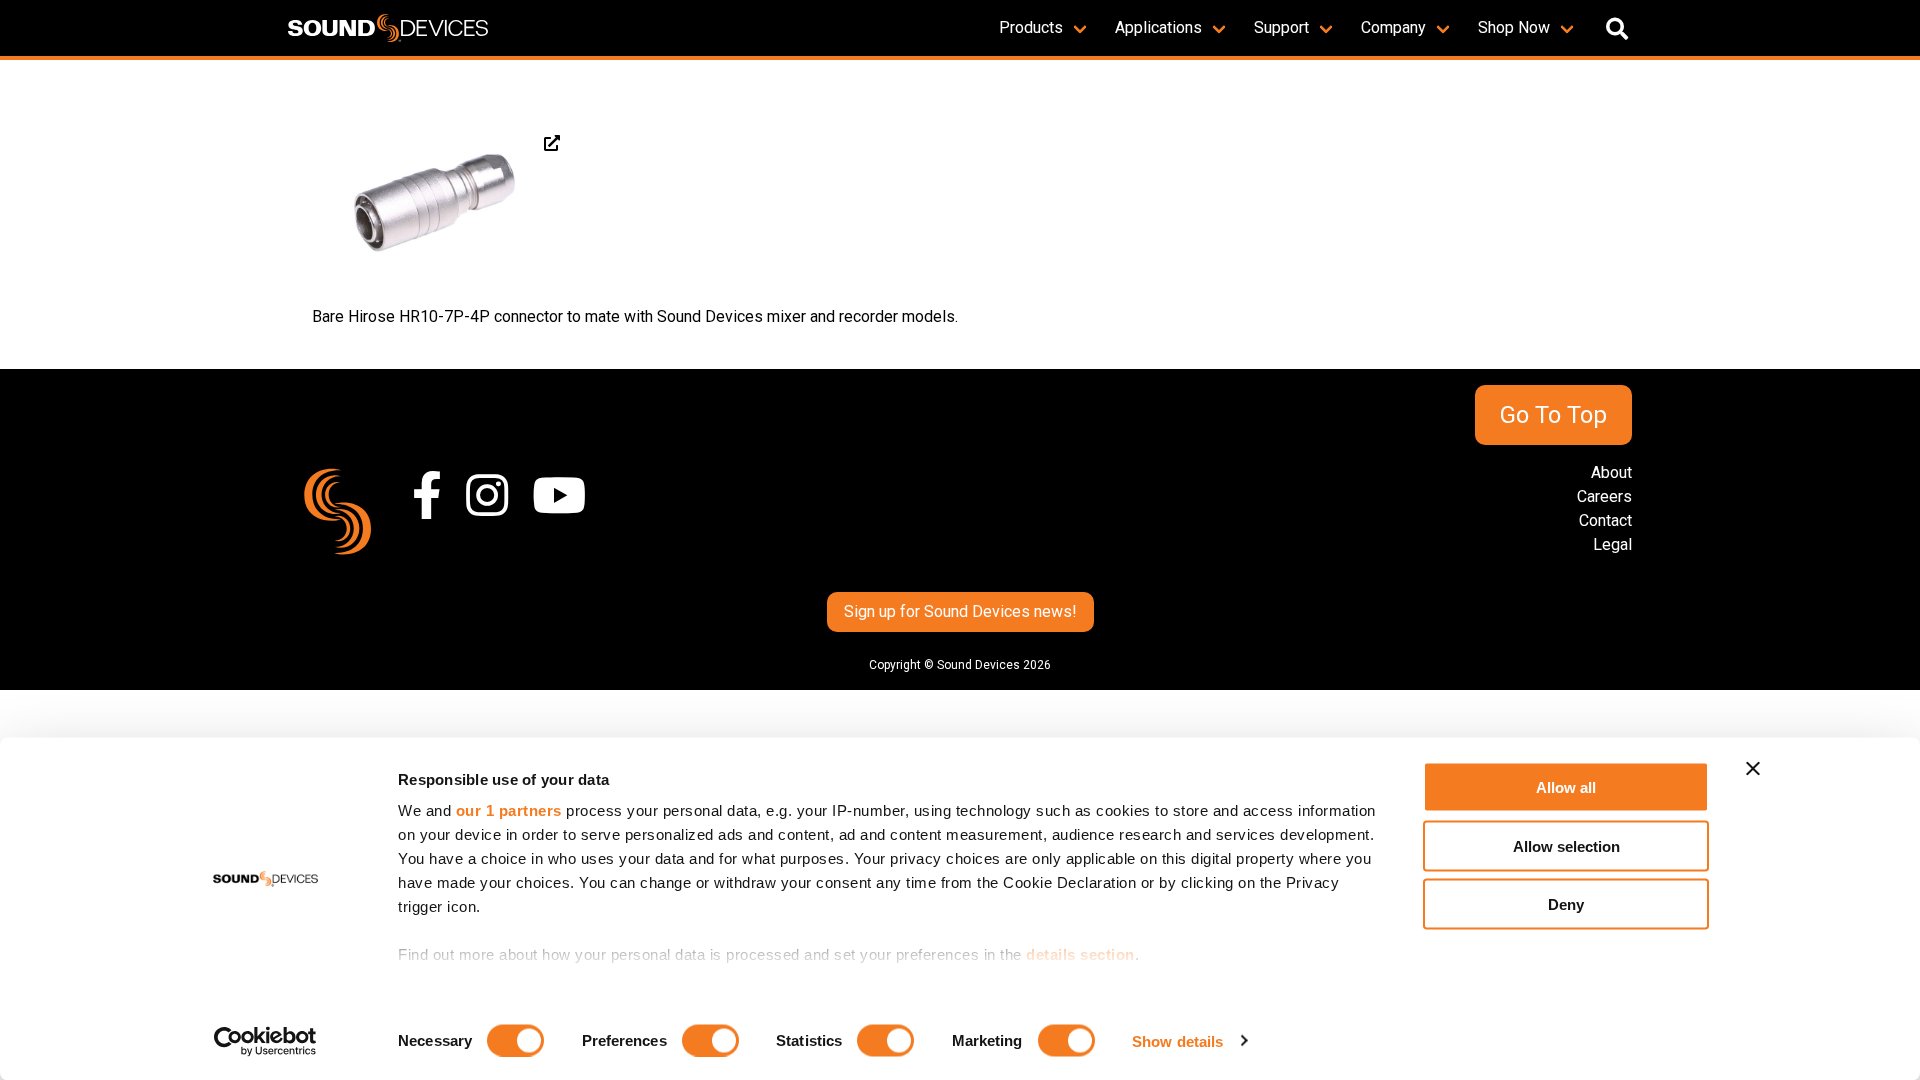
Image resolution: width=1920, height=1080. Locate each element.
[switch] (710, 1040)
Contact (1605, 520)
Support (1281, 27)
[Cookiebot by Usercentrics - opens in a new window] (265, 1041)
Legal (1612, 544)
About (1611, 472)
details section (1080, 954)
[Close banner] (1753, 769)
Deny (1566, 904)
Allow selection (1566, 845)
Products (1031, 27)
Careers (1604, 496)
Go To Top (1553, 415)
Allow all (1566, 787)
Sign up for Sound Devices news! (960, 611)
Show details (1177, 1040)
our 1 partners (509, 810)
